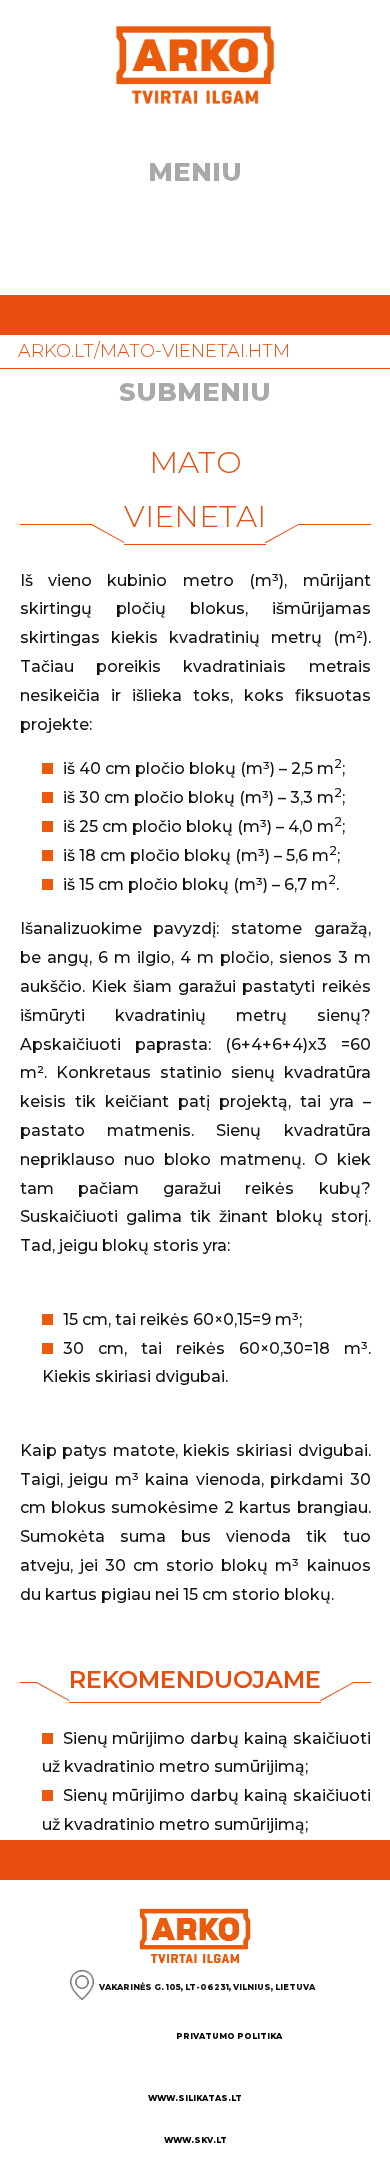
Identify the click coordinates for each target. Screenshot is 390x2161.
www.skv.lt (195, 2140)
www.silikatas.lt (195, 2098)
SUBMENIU (195, 392)
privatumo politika (229, 2036)
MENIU (195, 172)
